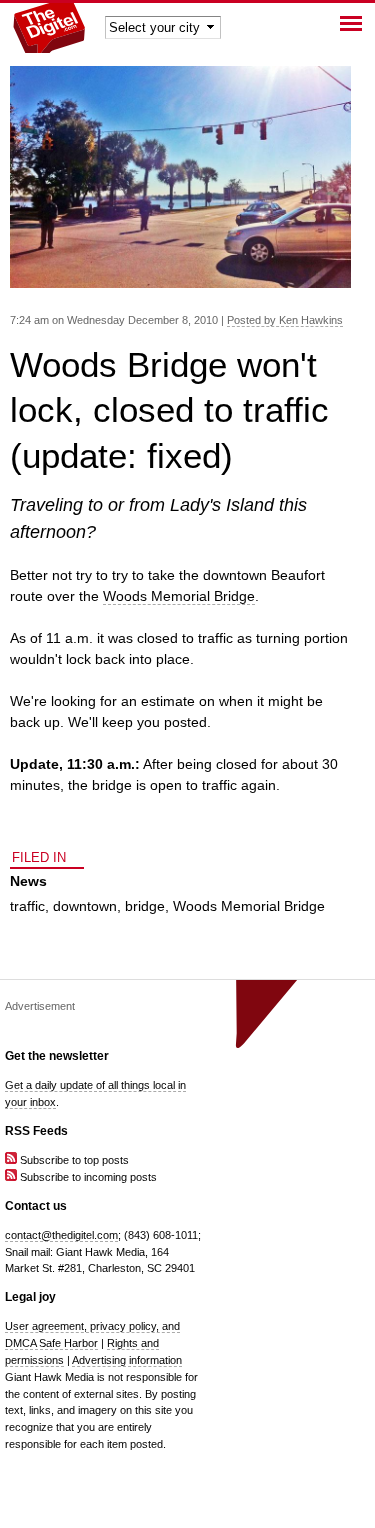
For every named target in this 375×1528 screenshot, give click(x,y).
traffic (27, 906)
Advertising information (127, 1360)
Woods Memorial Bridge (179, 596)
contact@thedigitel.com (61, 1235)
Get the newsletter (57, 1056)
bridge (145, 906)
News (28, 881)
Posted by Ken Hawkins (285, 320)
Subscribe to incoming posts (87, 1177)
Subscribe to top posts (73, 1160)
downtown (85, 906)
